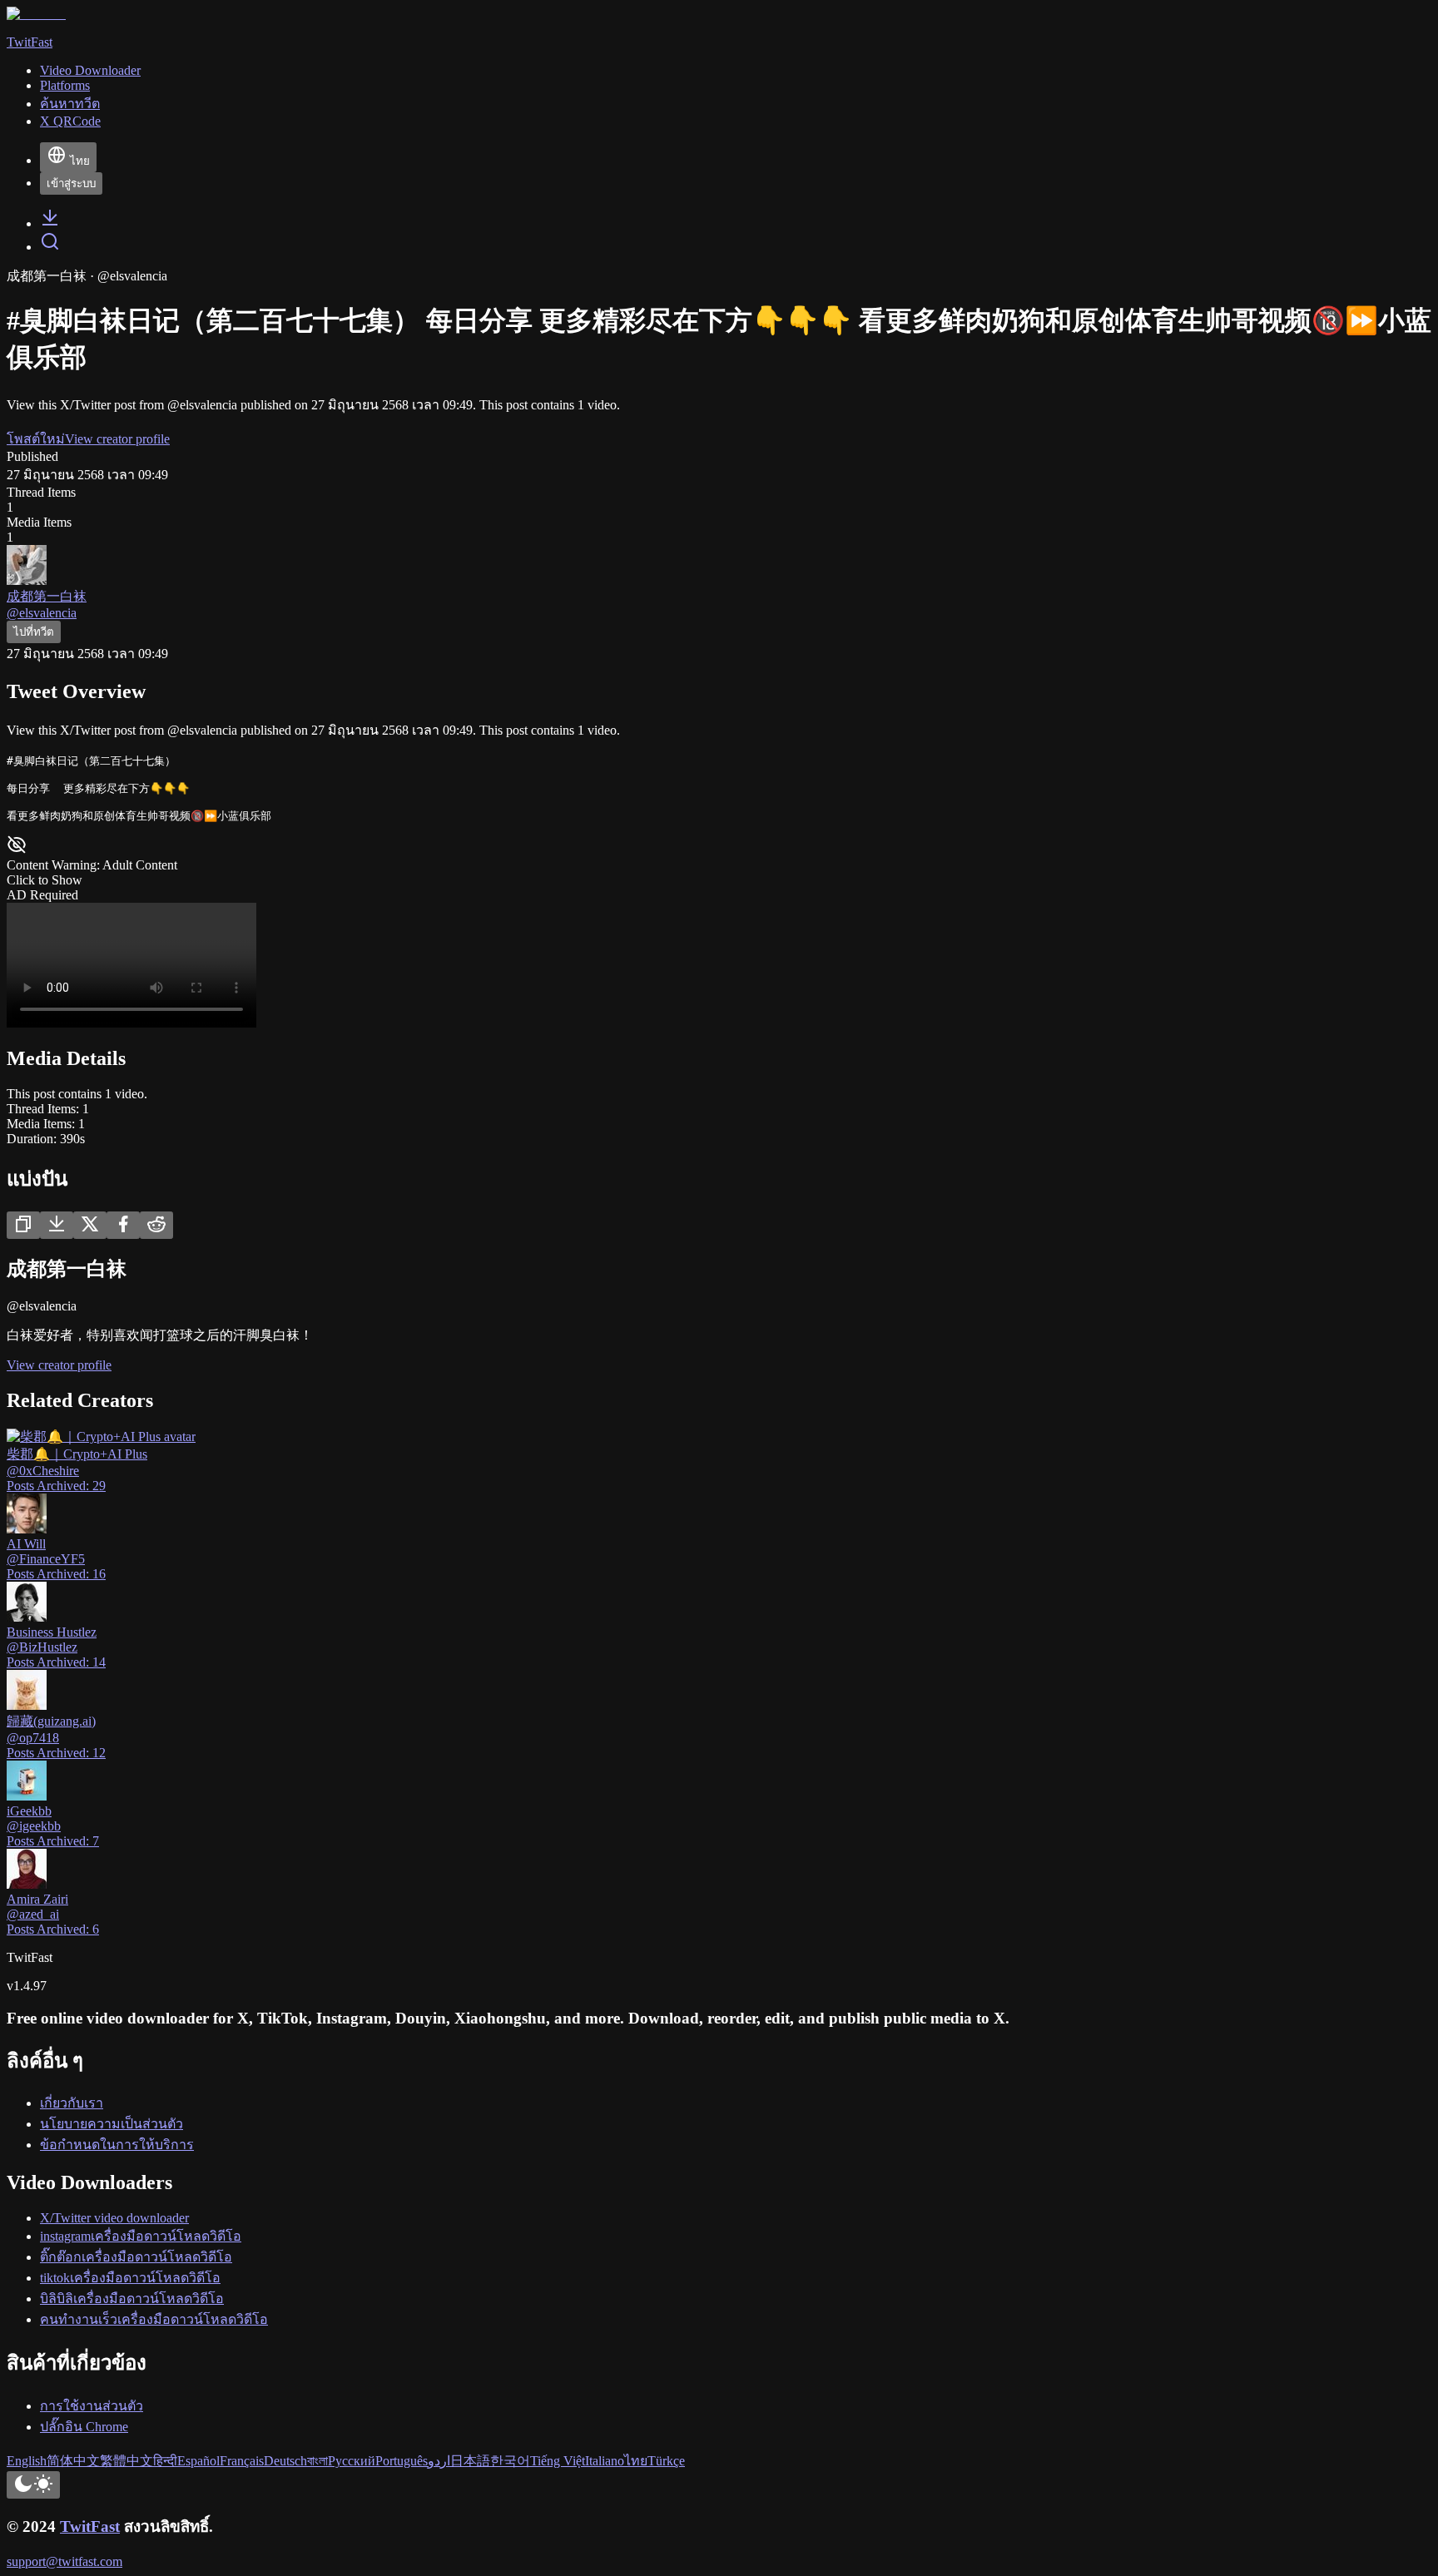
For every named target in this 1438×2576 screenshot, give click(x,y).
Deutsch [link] (285, 2461)
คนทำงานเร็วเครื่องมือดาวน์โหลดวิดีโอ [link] (154, 2319)
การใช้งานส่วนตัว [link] (92, 2406)
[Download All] (57, 1225)
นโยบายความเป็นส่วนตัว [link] (112, 2124)
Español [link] (198, 2461)
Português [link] (402, 2461)
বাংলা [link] (317, 2461)
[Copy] (23, 1225)
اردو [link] (439, 2461)
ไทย (80, 161)
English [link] (27, 2461)
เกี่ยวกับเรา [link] (72, 2103)
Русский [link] (352, 2461)
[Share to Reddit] (156, 1225)
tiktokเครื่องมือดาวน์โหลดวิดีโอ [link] (130, 2278)
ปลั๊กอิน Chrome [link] (84, 2427)
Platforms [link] (65, 85)
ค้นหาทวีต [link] (70, 104)
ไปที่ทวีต (34, 632)
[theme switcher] (33, 2485)
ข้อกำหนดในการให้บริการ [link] (117, 2145)
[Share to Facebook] (123, 1225)
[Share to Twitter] (90, 1225)
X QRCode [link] (70, 121)
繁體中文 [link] (126, 2461)
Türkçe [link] (666, 2461)
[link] (50, 223)
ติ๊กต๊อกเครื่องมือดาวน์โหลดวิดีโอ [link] (136, 2257)
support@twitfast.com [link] (64, 2561)
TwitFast (90, 2526)
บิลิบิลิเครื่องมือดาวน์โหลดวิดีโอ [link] (132, 2299)
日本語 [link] (470, 2461)
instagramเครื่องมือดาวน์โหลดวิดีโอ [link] (141, 2236)
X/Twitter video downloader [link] (114, 2218)
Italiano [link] (605, 2461)
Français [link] (242, 2461)
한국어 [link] (510, 2461)
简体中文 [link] (73, 2461)
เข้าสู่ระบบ (71, 183)
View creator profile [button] (117, 439)
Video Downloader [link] (90, 70)
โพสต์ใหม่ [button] (36, 439)
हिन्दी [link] (165, 2461)
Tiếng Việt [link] (558, 2461)
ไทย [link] (636, 2461)
